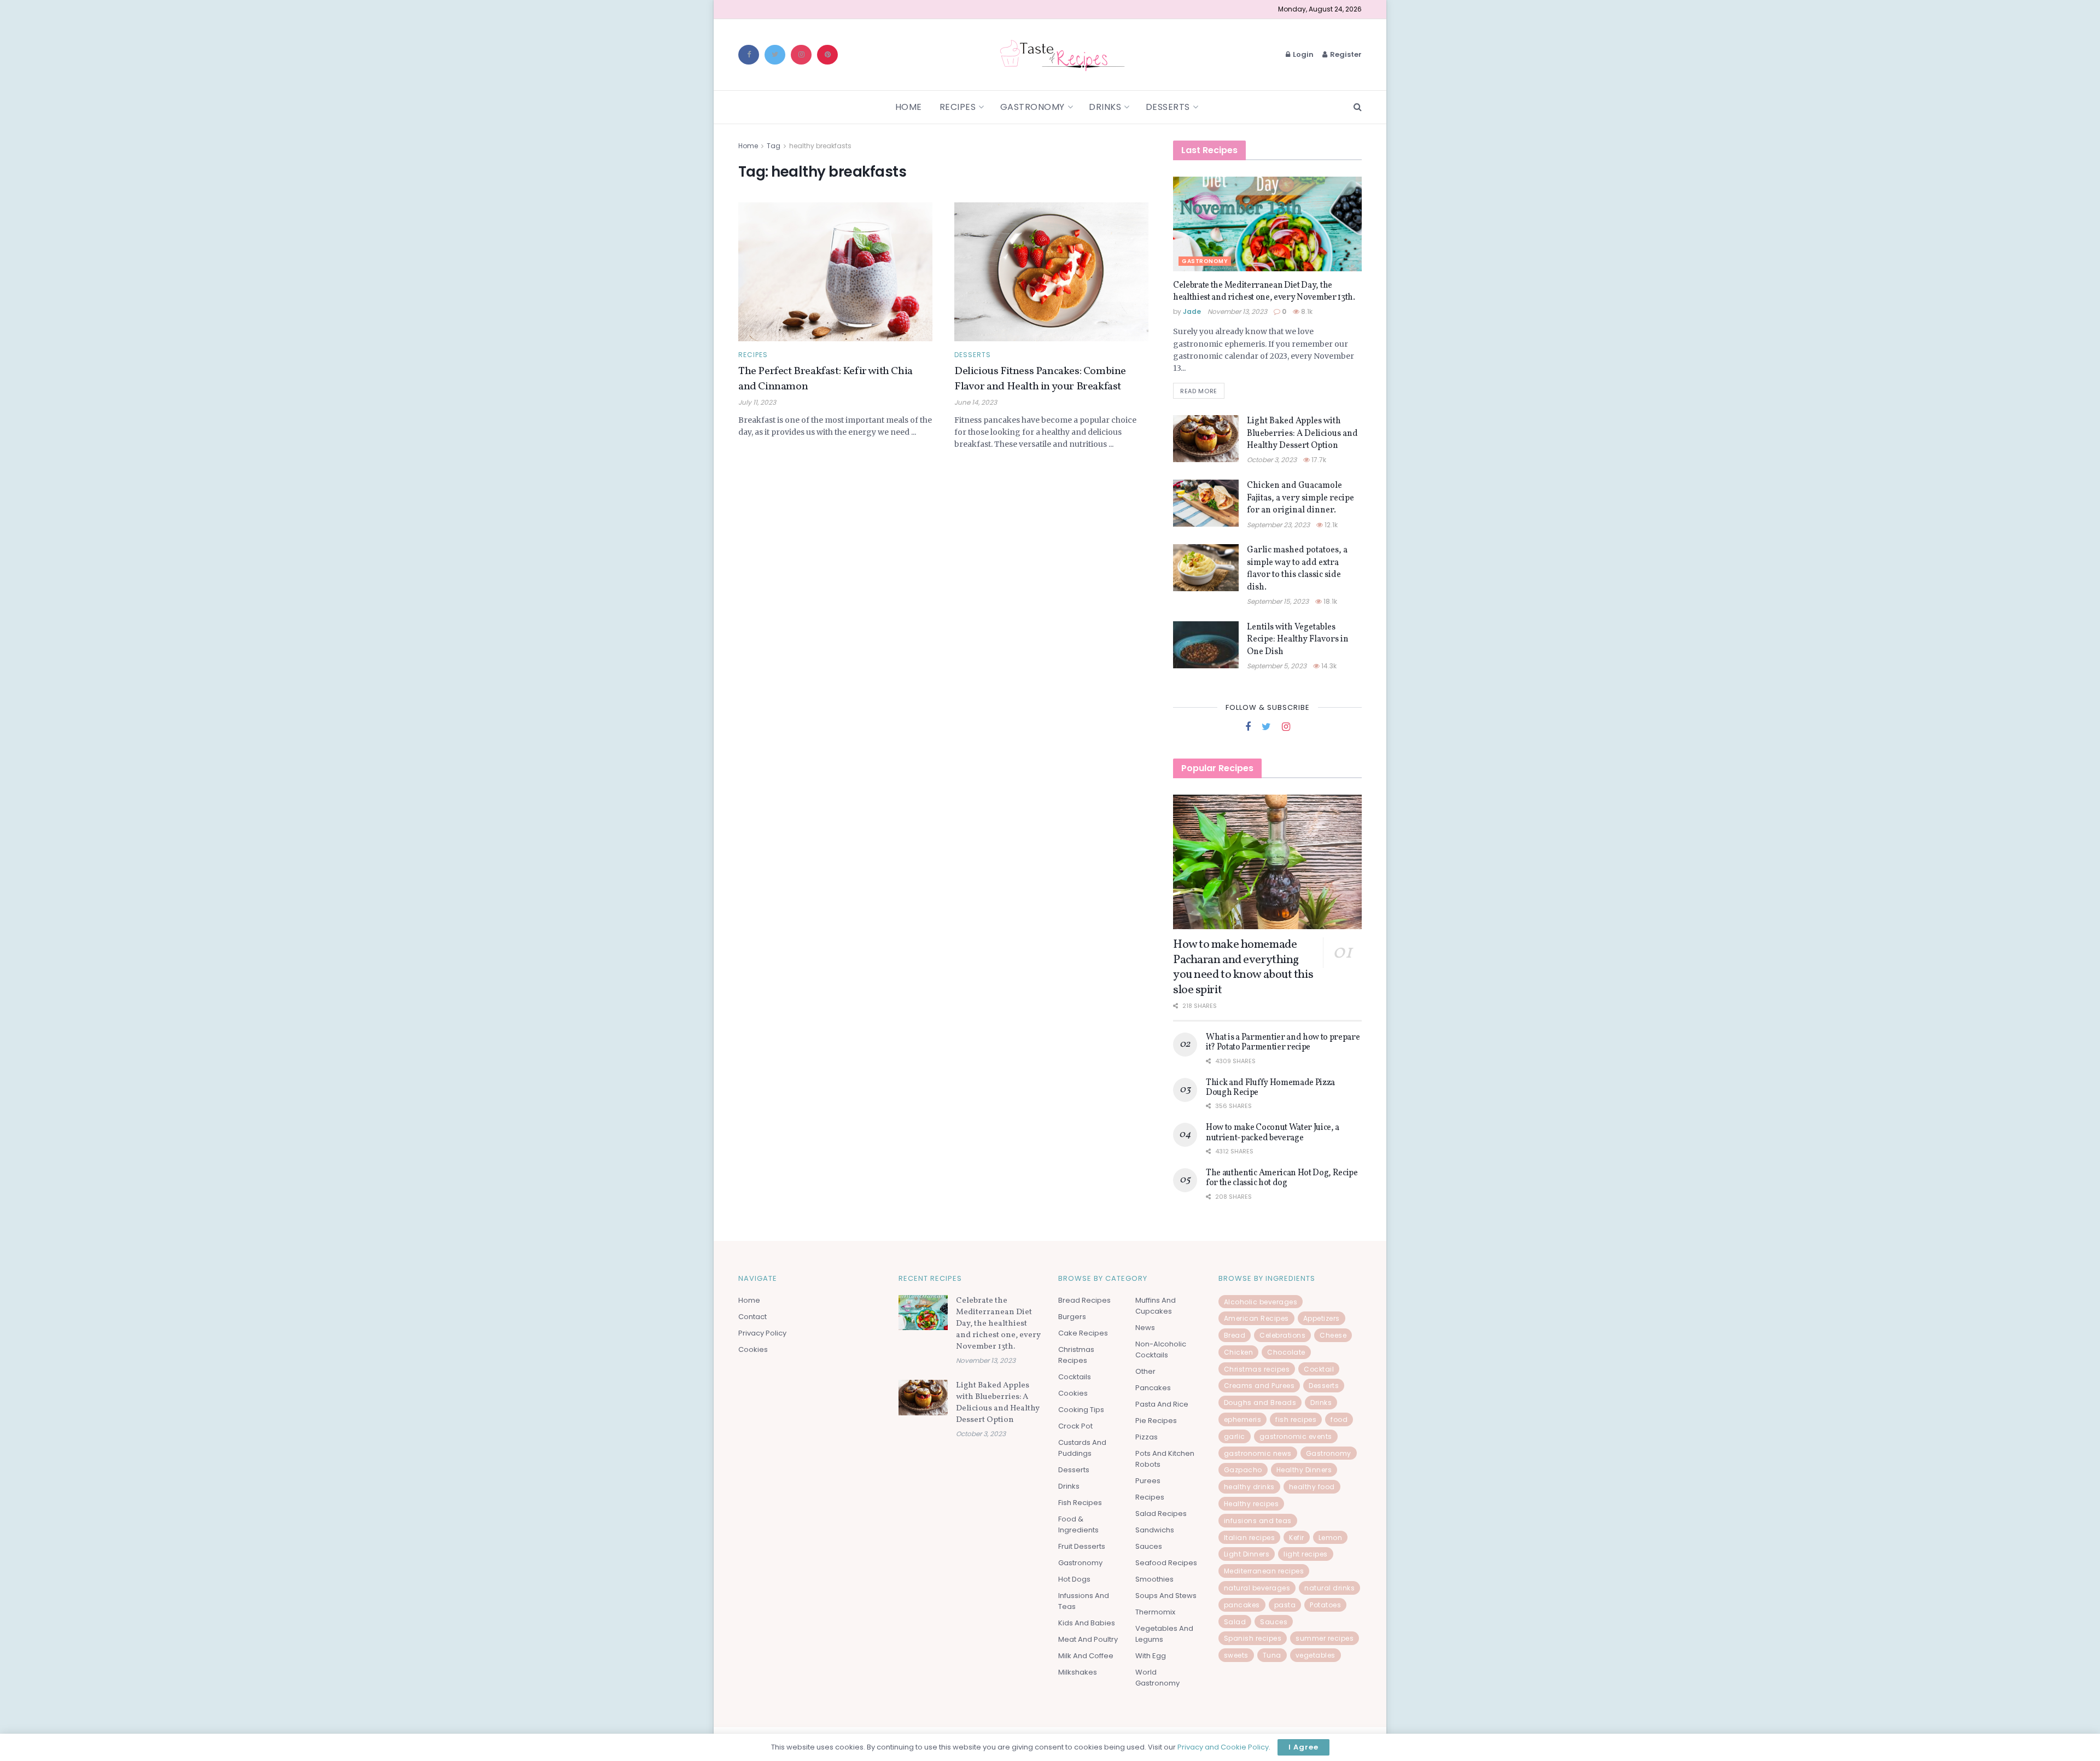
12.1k (1330, 525)
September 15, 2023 (1278, 601)
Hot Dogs (1074, 1579)
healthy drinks (1249, 1487)
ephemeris (1243, 1419)
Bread (1235, 1335)
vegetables (1316, 1655)
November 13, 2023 (1237, 311)
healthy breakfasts (820, 146)
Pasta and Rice (1162, 1404)
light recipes (1306, 1554)
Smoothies (1154, 1579)
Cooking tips (1081, 1410)
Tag (774, 146)
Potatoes (1325, 1605)
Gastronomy (1032, 107)
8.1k (1306, 311)
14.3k (1328, 666)
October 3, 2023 (1272, 460)
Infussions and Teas (1084, 1601)
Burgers (1072, 1317)
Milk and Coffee (1086, 1656)
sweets (1236, 1655)
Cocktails (1075, 1377)
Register (1345, 54)
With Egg (1151, 1656)
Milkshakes (1078, 1672)
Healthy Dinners (1304, 1470)
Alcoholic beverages (1261, 1302)
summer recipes (1325, 1638)
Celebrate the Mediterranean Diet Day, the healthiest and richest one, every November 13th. (1264, 291)
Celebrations (1282, 1335)
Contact (752, 1317)
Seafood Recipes (1166, 1563)
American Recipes (1256, 1318)
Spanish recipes (1253, 1638)
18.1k (1329, 601)
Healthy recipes (1252, 1504)
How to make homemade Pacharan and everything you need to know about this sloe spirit (1243, 967)
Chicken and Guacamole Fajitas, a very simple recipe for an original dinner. (1300, 498)
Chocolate (1286, 1352)
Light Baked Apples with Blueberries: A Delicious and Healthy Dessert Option (1302, 433)
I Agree (1303, 1747)
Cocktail (1319, 1369)
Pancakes (1153, 1388)
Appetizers (1322, 1318)
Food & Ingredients (1078, 1524)
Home (909, 107)
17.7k (1318, 460)
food (1339, 1419)
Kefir (1297, 1538)
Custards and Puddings (1082, 1448)
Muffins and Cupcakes (1156, 1306)
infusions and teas (1258, 1521)
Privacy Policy (762, 1333)
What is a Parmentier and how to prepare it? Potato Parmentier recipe (1283, 1042)
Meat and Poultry (1088, 1639)
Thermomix (1155, 1612)
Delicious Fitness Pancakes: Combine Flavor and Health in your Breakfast (1040, 379)
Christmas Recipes (1076, 1355)
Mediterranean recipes (1264, 1571)
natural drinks (1329, 1588)
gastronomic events (1296, 1436)
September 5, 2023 (1277, 666)
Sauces (1149, 1546)
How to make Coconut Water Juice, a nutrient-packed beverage (1273, 1133)
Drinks (1105, 107)
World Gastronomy (1157, 1678)
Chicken (1239, 1352)
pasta (1285, 1605)
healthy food (1312, 1487)
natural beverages (1257, 1588)
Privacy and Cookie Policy (1223, 1747)
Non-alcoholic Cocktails (1161, 1349)
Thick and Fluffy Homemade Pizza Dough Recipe (1270, 1088)
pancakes (1242, 1605)
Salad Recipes (1161, 1514)
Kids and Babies (1087, 1623)
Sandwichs (1155, 1530)
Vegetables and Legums (1164, 1634)
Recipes (958, 107)
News (1145, 1328)
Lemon (1331, 1538)
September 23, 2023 (1278, 525)
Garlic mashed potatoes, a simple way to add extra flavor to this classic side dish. (1297, 568)
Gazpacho (1243, 1470)
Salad (1235, 1622)
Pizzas (1147, 1437)
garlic (1235, 1436)
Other (1145, 1371)
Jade (1192, 311)
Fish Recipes (1080, 1503)
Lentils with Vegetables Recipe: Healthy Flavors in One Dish (1298, 640)
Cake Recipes (1083, 1333)
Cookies (753, 1349)
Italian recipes (1250, 1538)
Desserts (1168, 107)
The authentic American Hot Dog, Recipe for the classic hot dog (1282, 1178)
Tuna (1272, 1655)
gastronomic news (1258, 1453)
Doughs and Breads (1260, 1403)
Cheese (1333, 1335)
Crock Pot (1075, 1426)
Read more (1199, 391)
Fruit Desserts (1082, 1546)
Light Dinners (1247, 1554)
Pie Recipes (1156, 1421)
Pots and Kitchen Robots (1165, 1459)
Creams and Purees (1259, 1386)
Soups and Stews (1166, 1596)
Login (1302, 54)
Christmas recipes (1257, 1369)
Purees (1148, 1481)
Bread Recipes (1084, 1300)
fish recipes (1296, 1419)
